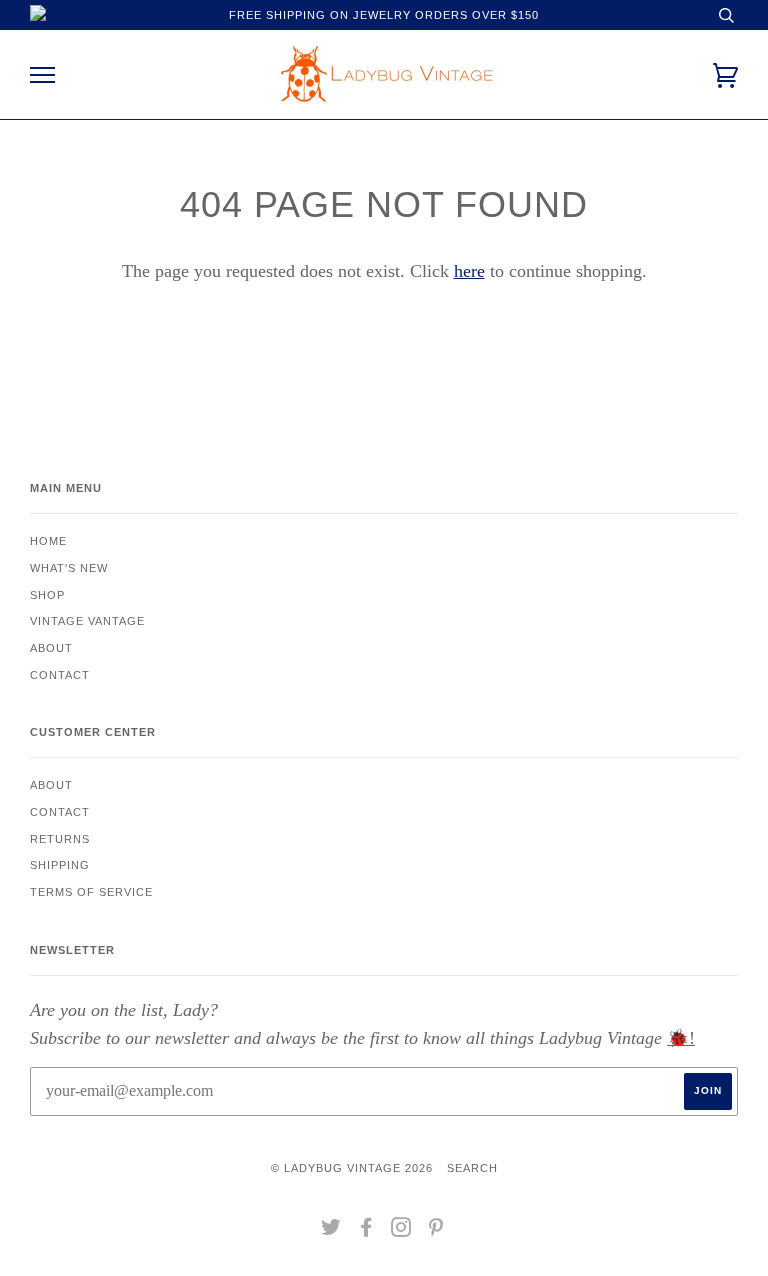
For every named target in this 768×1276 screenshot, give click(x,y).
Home (48, 541)
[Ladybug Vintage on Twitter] (331, 1231)
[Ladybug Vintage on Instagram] (401, 1231)
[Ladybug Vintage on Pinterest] (436, 1231)
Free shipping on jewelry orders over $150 (384, 15)
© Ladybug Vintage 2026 (352, 1168)
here (469, 271)
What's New (69, 568)
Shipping (60, 865)
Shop (47, 595)
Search (472, 1168)
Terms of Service (91, 892)
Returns (60, 839)
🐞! (681, 1038)
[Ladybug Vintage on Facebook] (366, 1231)
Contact (60, 675)
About (51, 648)
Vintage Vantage (87, 621)
